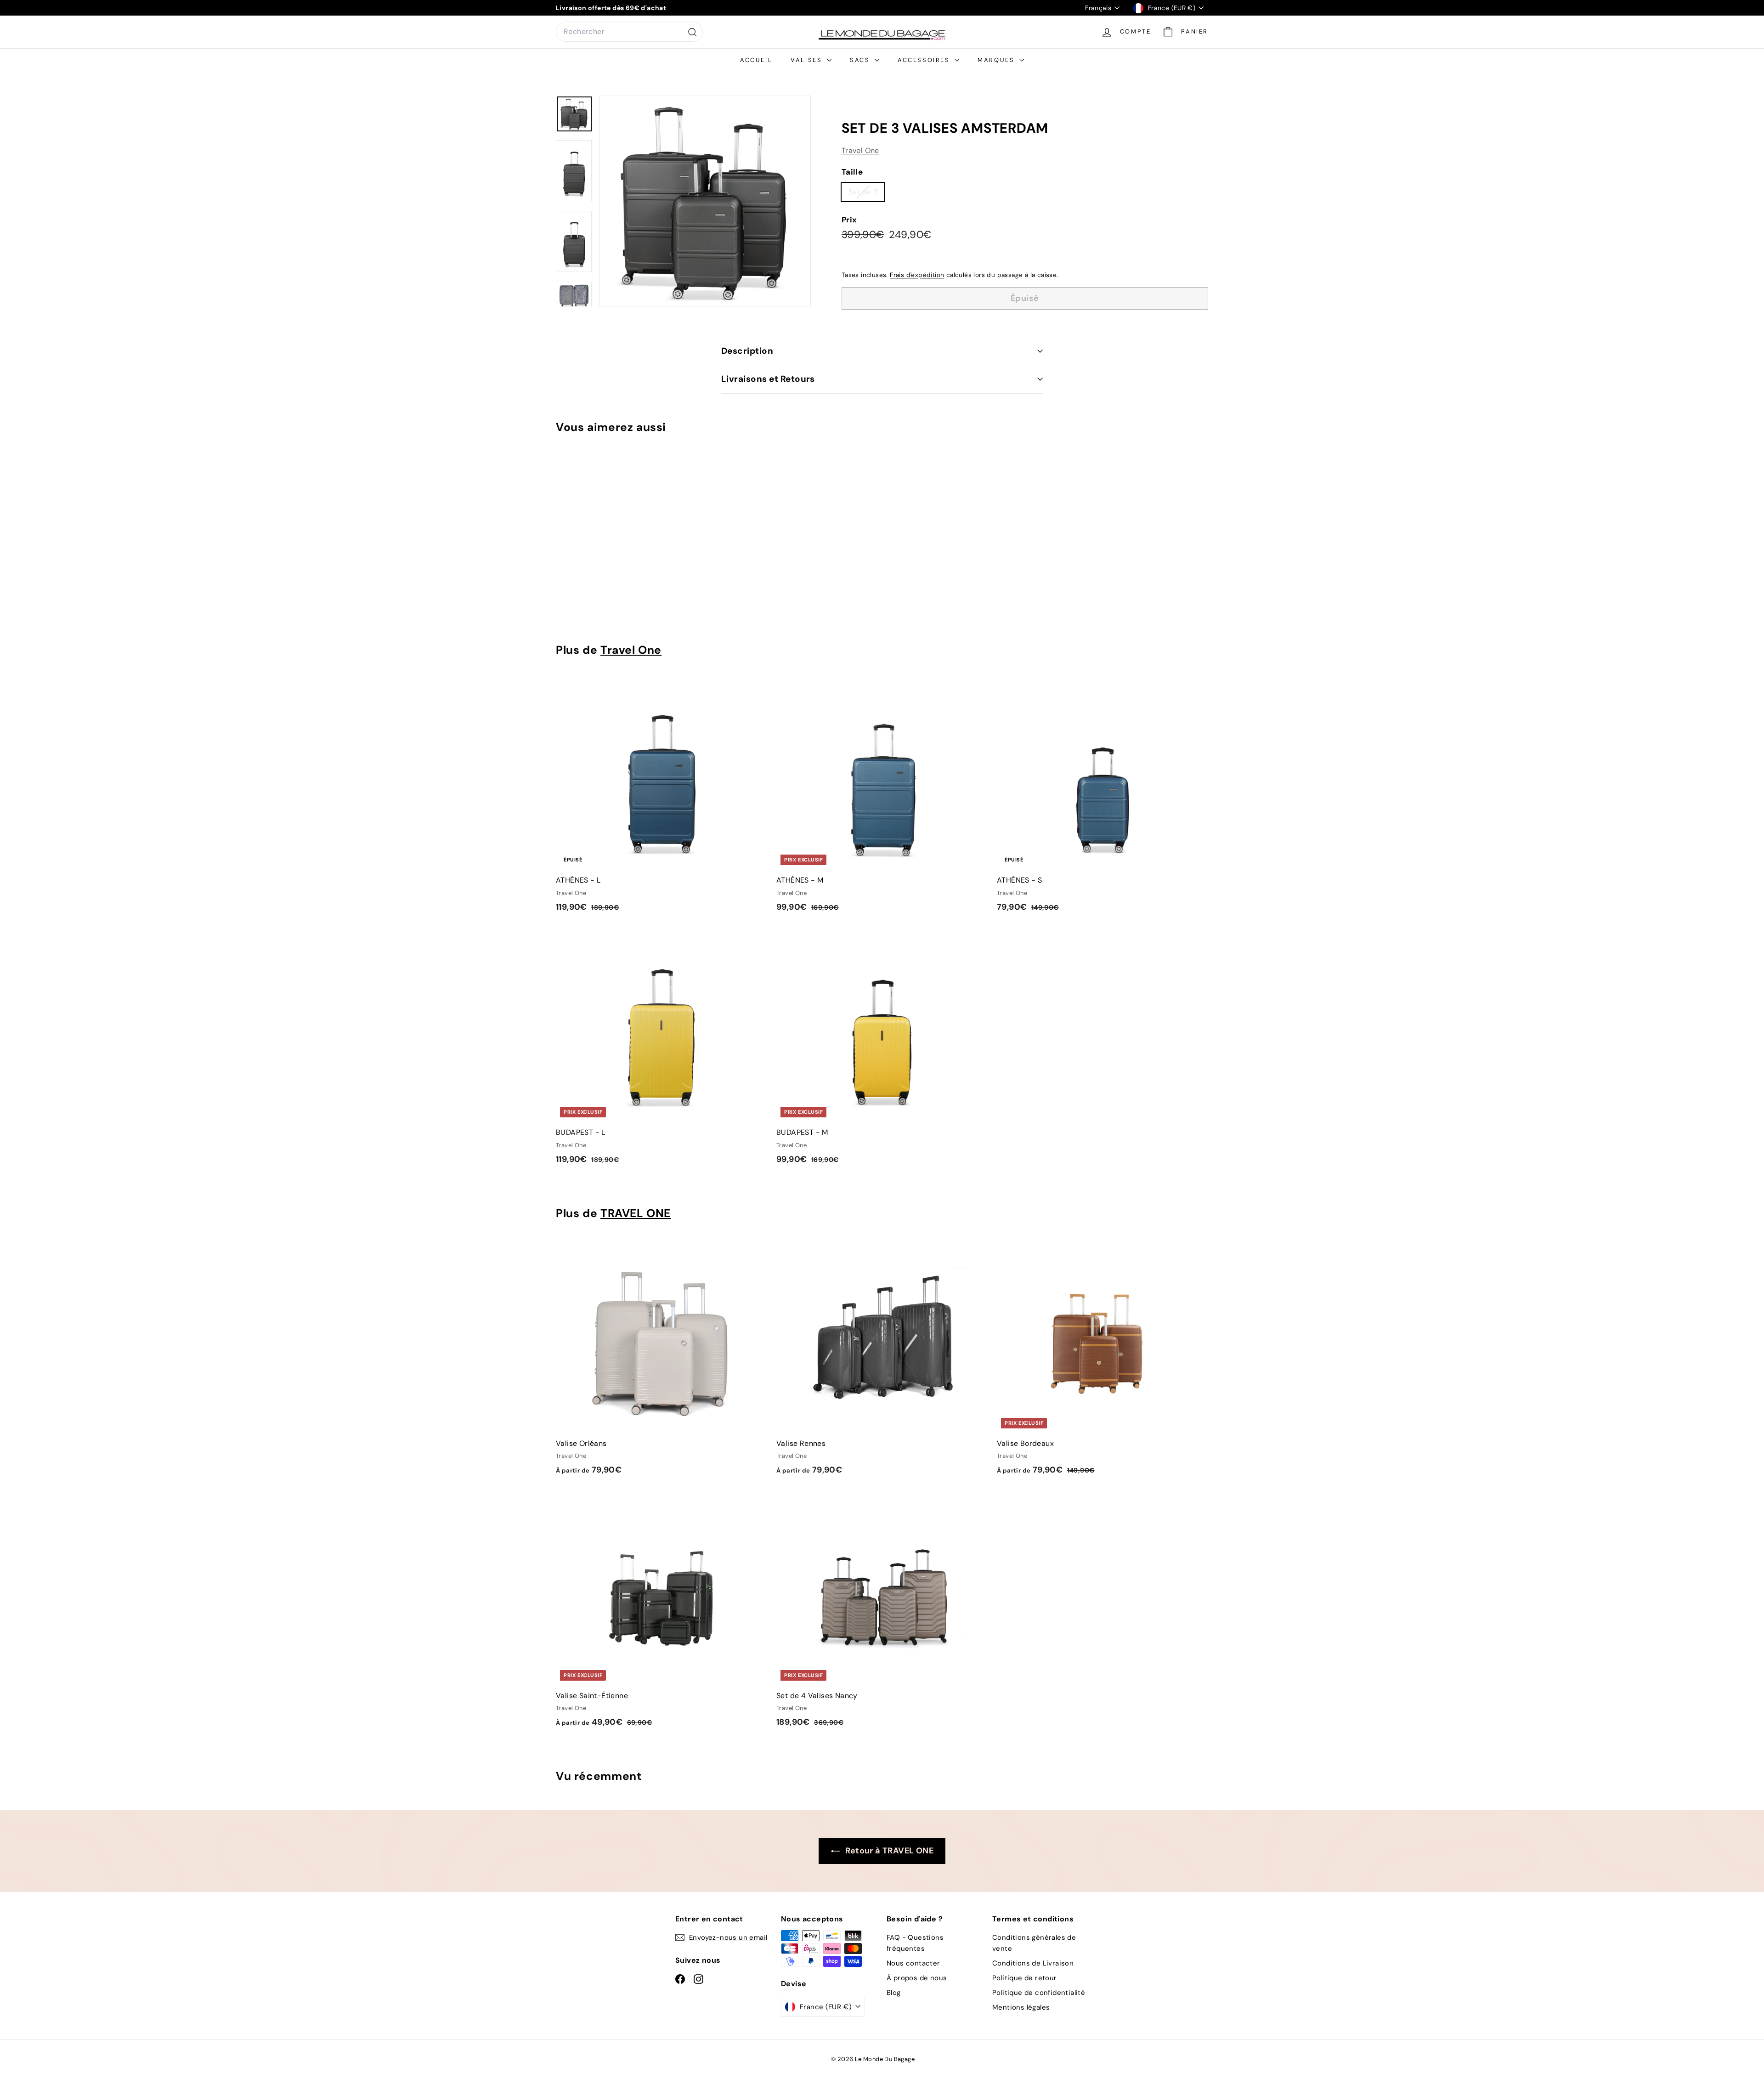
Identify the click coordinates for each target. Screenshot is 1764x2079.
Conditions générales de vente (1034, 1943)
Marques (997, 60)
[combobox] (629, 32)
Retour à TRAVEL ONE (888, 1851)
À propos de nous (917, 1978)
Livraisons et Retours (768, 379)
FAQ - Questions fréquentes (915, 1943)
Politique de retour (1025, 1978)
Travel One (860, 150)
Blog (894, 1993)
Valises (808, 60)
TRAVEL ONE (636, 1213)
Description (747, 351)
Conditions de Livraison (1033, 1963)
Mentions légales (1021, 2007)
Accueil (756, 60)
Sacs (861, 60)
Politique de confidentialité (1039, 1993)
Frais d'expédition (917, 275)
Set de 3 (866, 194)
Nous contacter (913, 1963)
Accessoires (925, 60)
